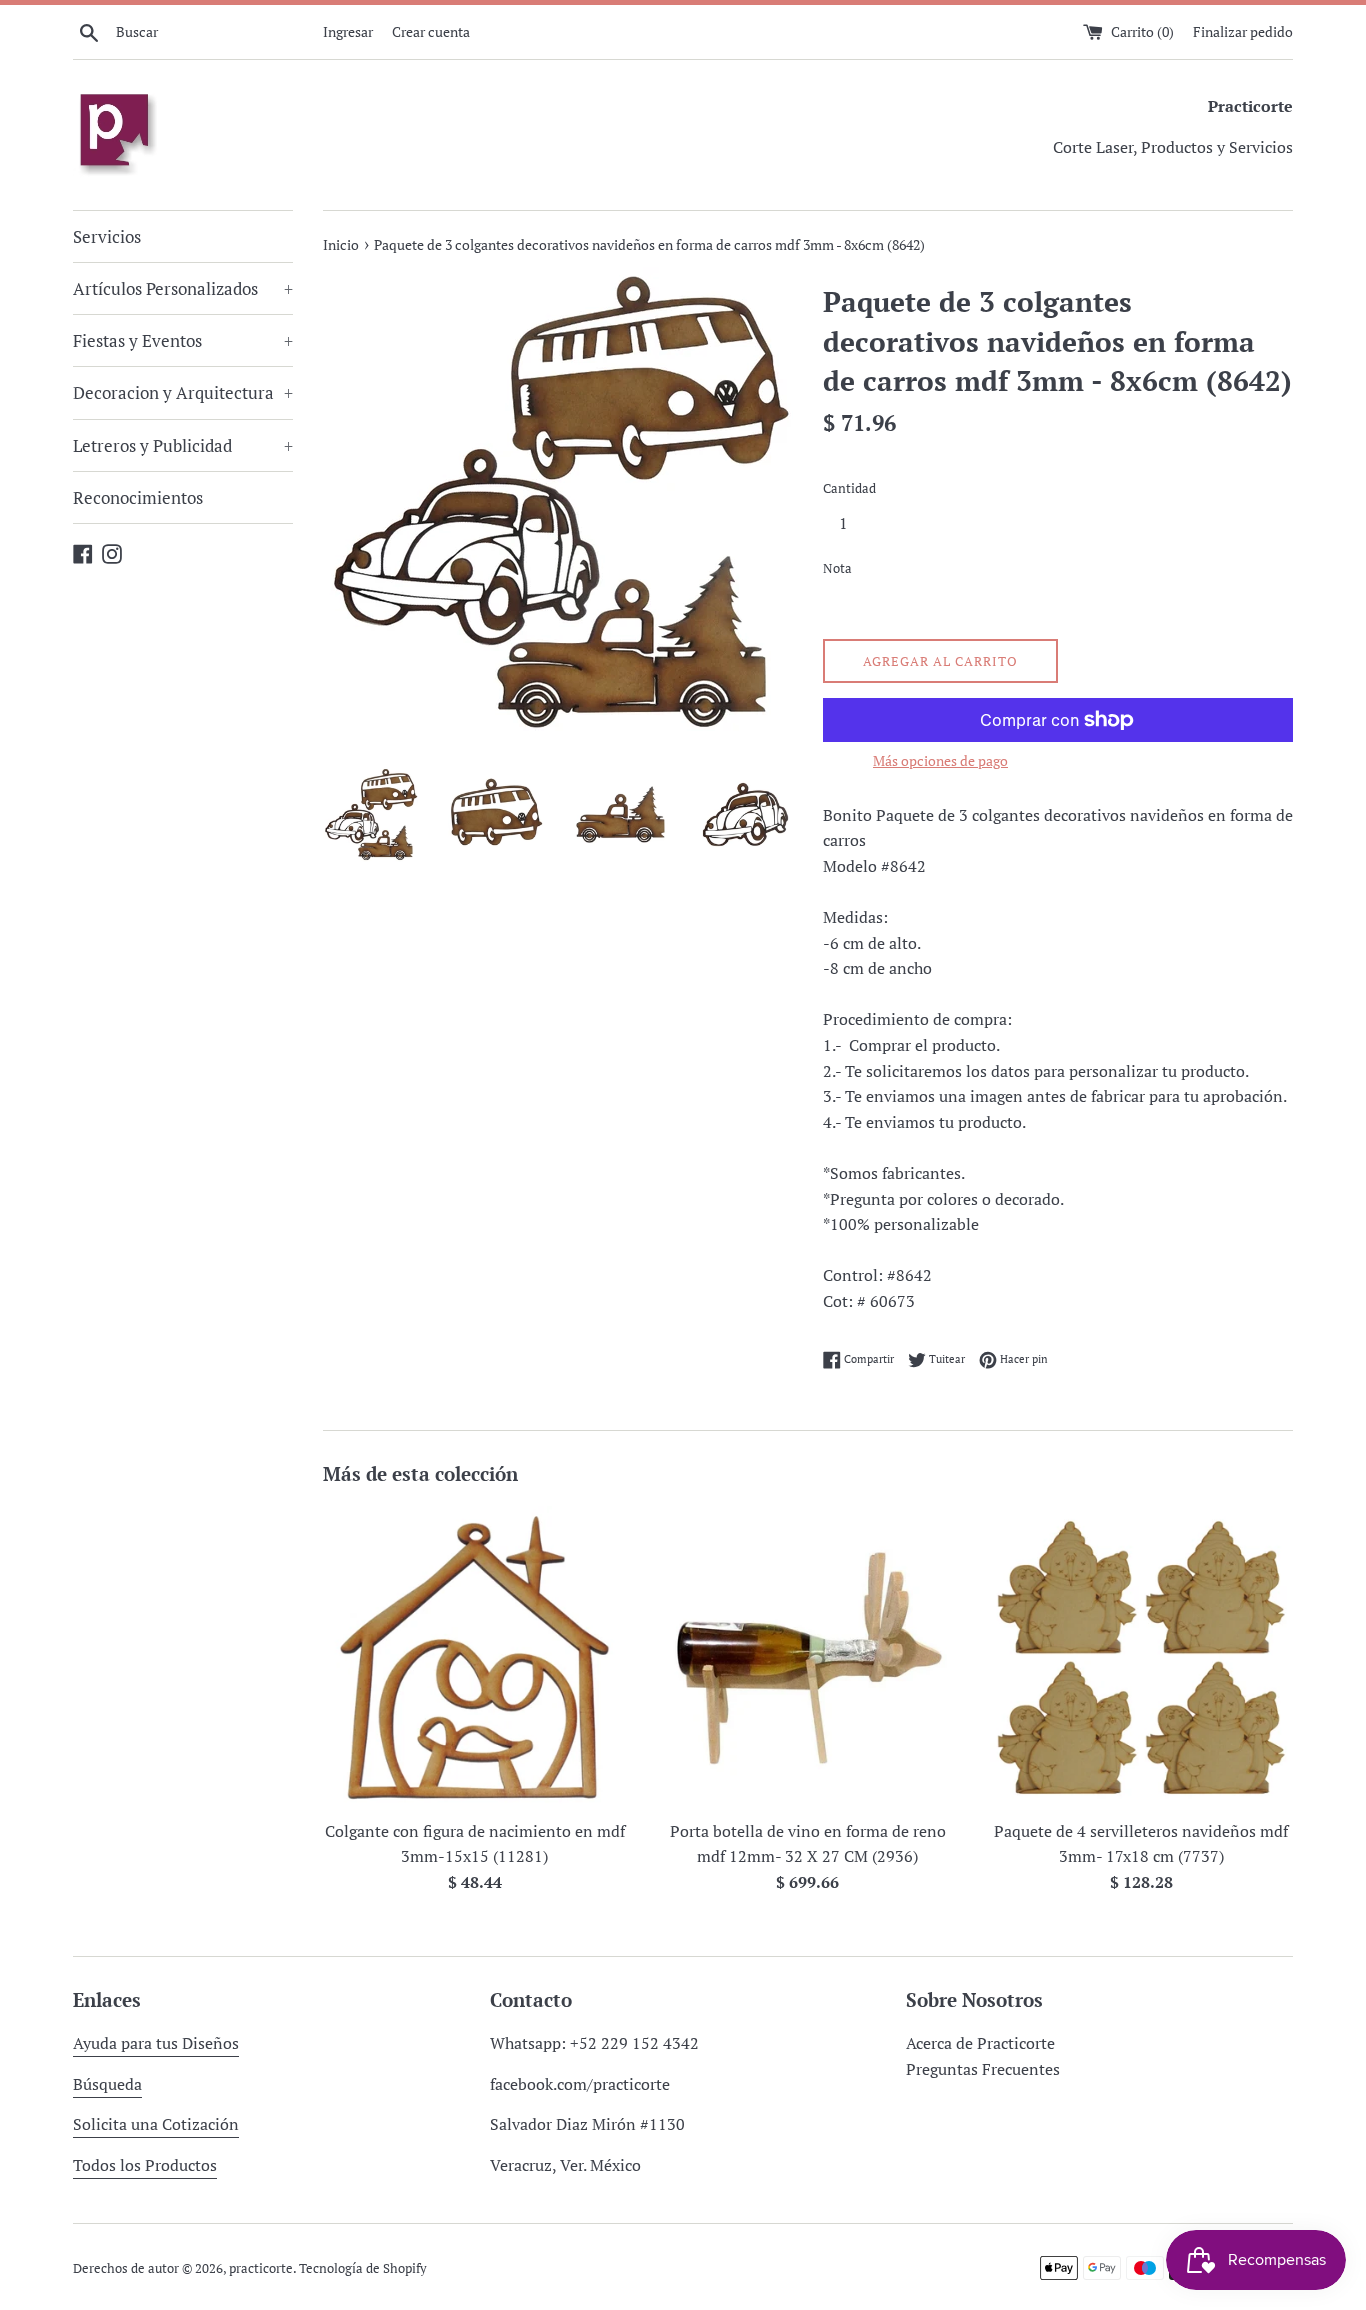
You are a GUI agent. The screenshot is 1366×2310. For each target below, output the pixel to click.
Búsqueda (107, 2084)
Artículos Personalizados (183, 288)
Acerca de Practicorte (980, 2043)
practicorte (261, 2268)
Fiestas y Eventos (183, 340)
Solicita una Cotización (156, 2124)
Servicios (107, 236)
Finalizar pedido (1243, 31)
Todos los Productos (145, 2165)
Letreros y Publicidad (183, 445)
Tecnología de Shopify (363, 2268)
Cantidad (849, 488)
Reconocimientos (138, 497)
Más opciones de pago (940, 760)
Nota (837, 568)
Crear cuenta (431, 31)
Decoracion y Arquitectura (183, 392)
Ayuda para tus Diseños (156, 2043)
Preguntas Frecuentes (983, 2069)
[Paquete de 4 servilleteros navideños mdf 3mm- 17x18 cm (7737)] (1141, 1657)
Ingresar (348, 31)
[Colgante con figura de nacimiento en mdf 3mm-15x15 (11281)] (474, 1657)
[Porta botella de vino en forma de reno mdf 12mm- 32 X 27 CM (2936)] (807, 1657)
